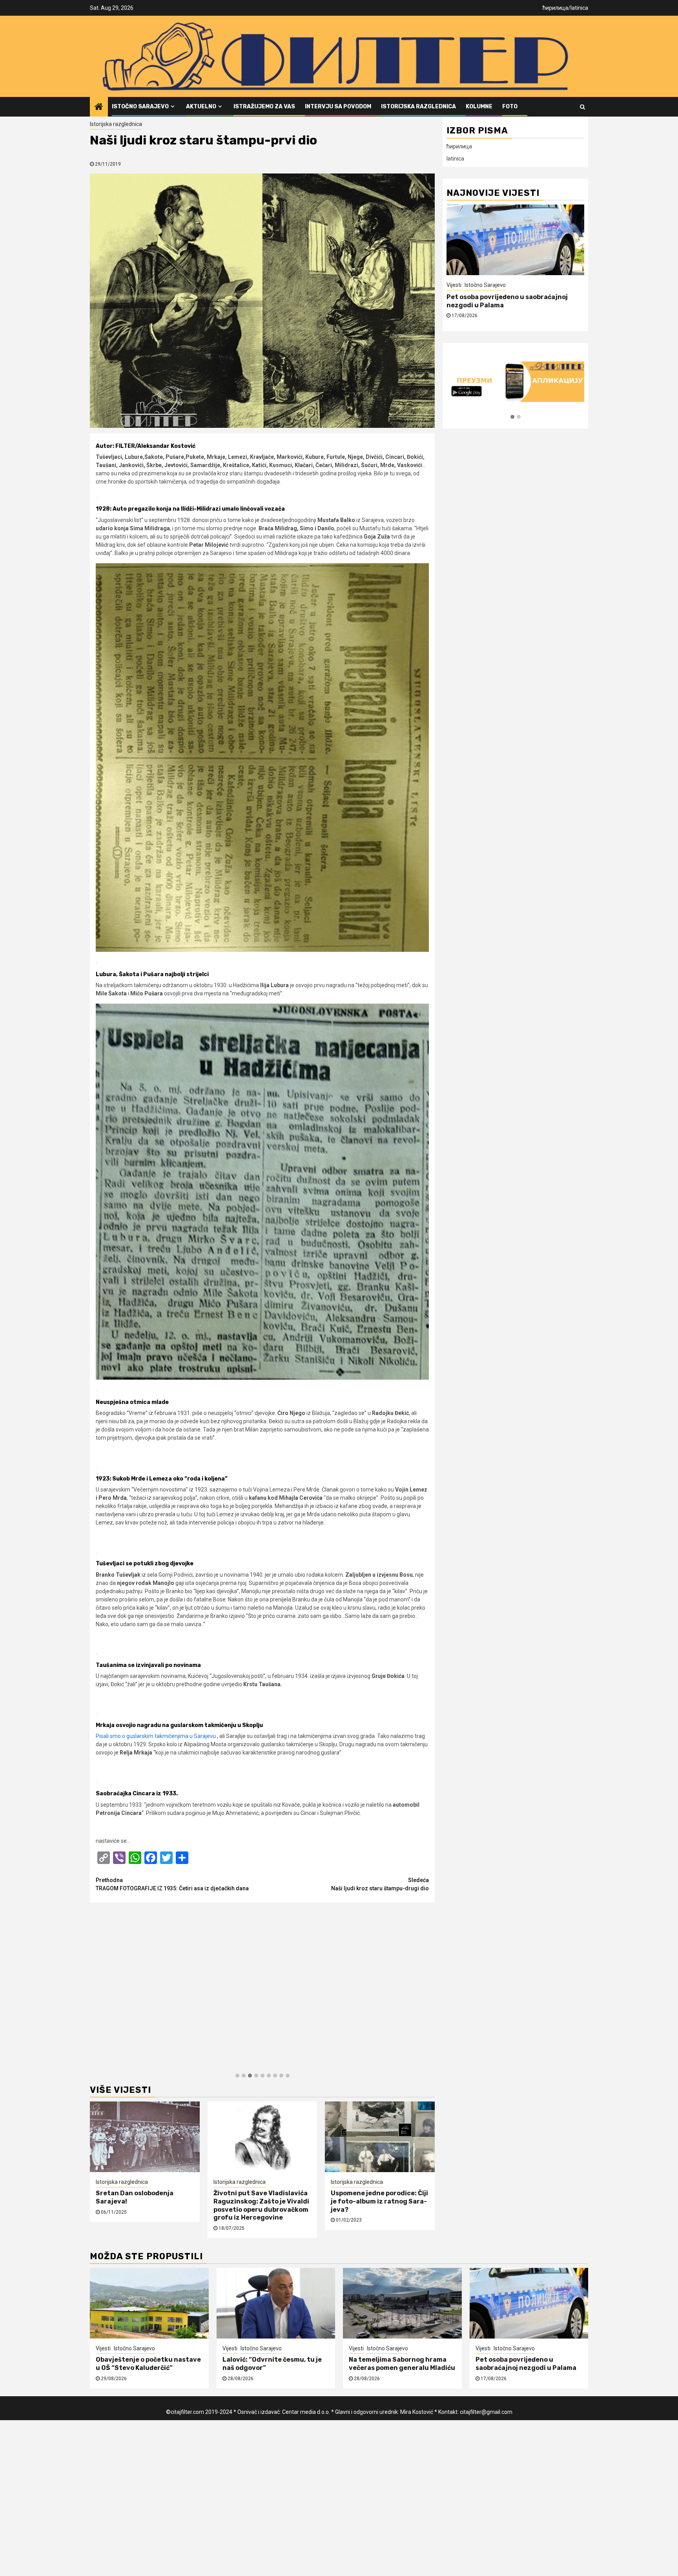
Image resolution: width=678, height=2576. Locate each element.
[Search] (582, 107)
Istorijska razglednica (418, 107)
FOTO (510, 107)
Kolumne (479, 107)
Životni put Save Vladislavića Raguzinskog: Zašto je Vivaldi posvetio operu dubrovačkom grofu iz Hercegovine (261, 2205)
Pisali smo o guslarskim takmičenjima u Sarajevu (156, 1736)
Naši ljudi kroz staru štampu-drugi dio (380, 1884)
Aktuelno (201, 107)
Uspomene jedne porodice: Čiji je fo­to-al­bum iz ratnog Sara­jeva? (379, 2201)
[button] (237, 2076)
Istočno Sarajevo (140, 107)
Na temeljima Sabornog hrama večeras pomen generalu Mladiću (402, 2364)
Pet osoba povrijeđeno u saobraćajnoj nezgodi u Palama (526, 2364)
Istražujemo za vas (264, 107)
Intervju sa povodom (338, 107)
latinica (579, 8)
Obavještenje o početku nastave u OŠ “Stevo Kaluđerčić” (148, 2364)
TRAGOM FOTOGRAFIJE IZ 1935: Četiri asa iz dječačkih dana (172, 1884)
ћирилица (555, 8)
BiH (476, 285)
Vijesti (103, 2348)
